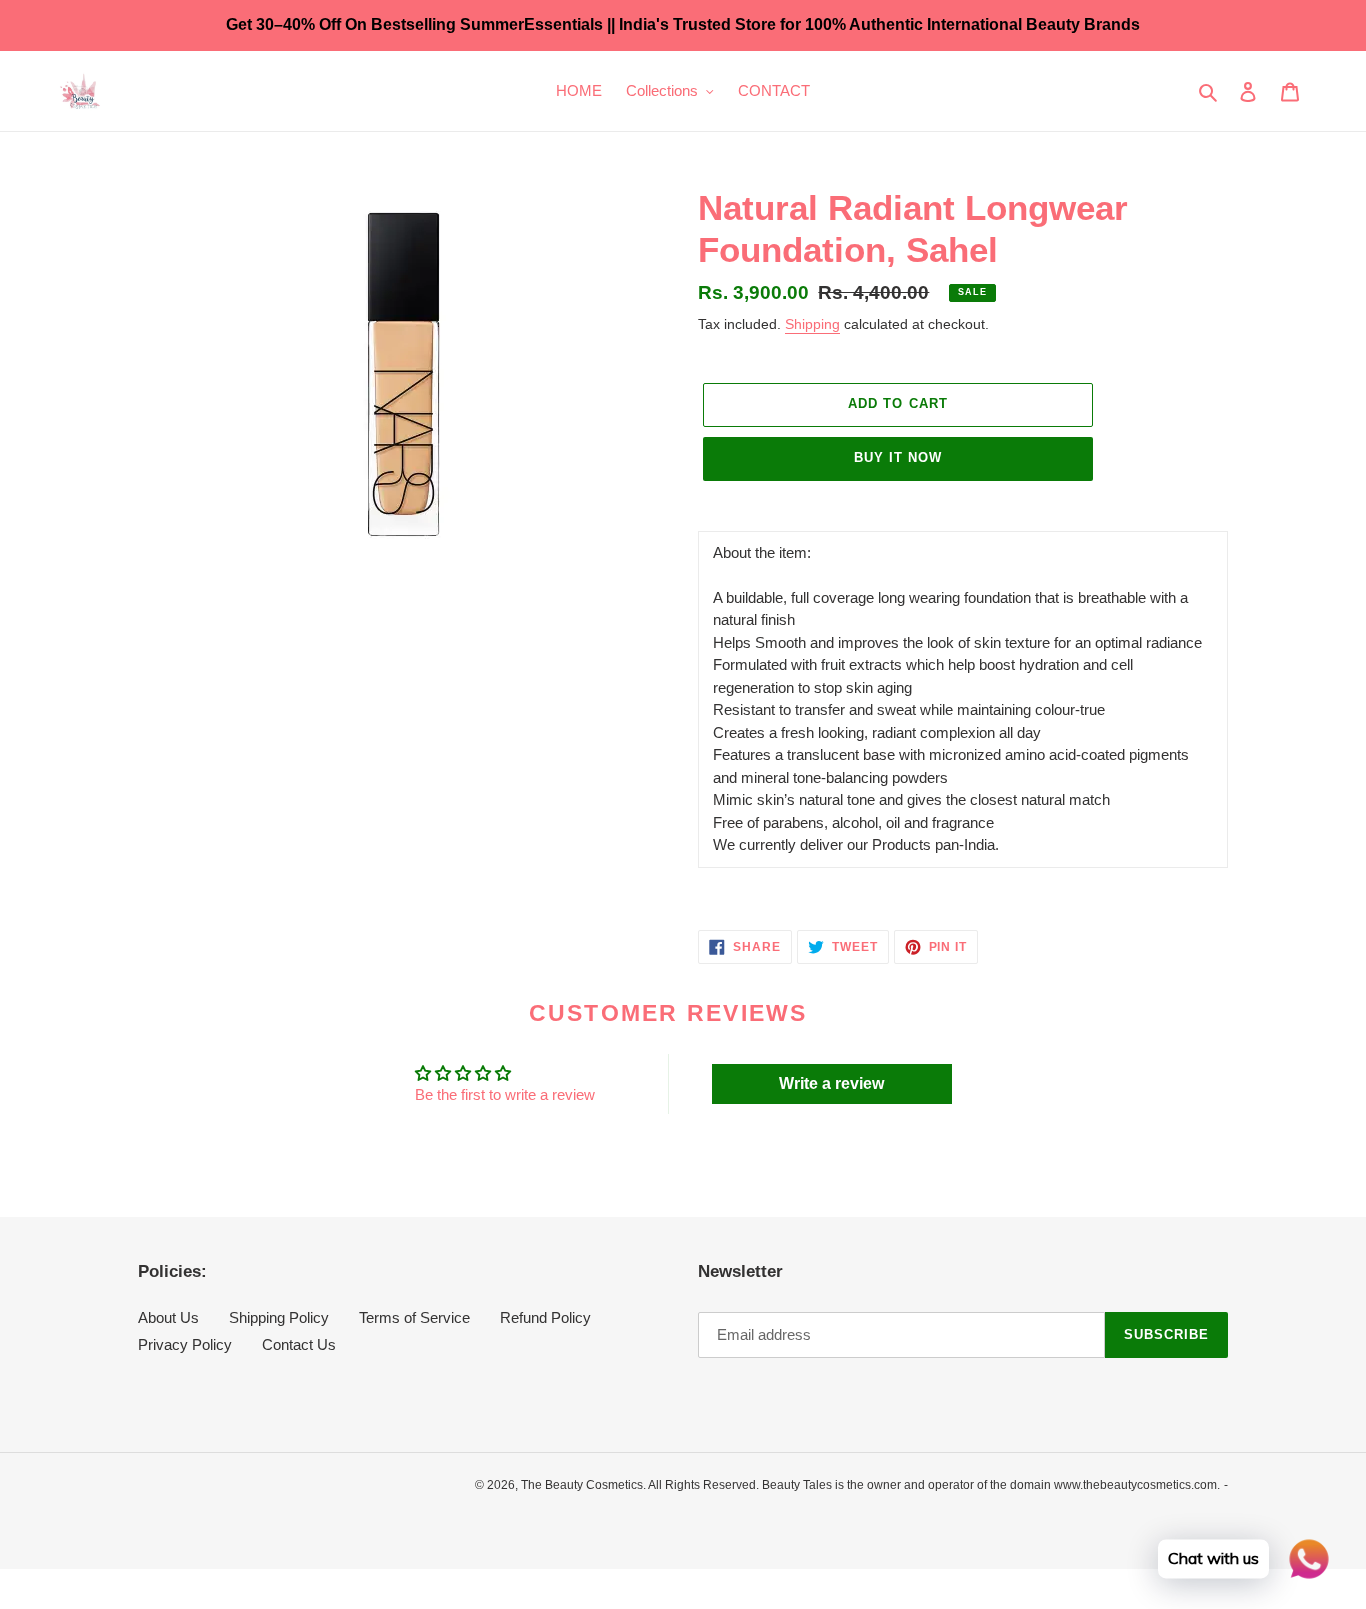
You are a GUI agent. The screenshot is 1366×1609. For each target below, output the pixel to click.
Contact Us (299, 1344)
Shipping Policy (279, 1317)
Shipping (812, 324)
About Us (168, 1317)
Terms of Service (414, 1317)
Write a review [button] (831, 1083)
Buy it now (898, 457)
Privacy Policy (185, 1344)
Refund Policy (545, 1317)
